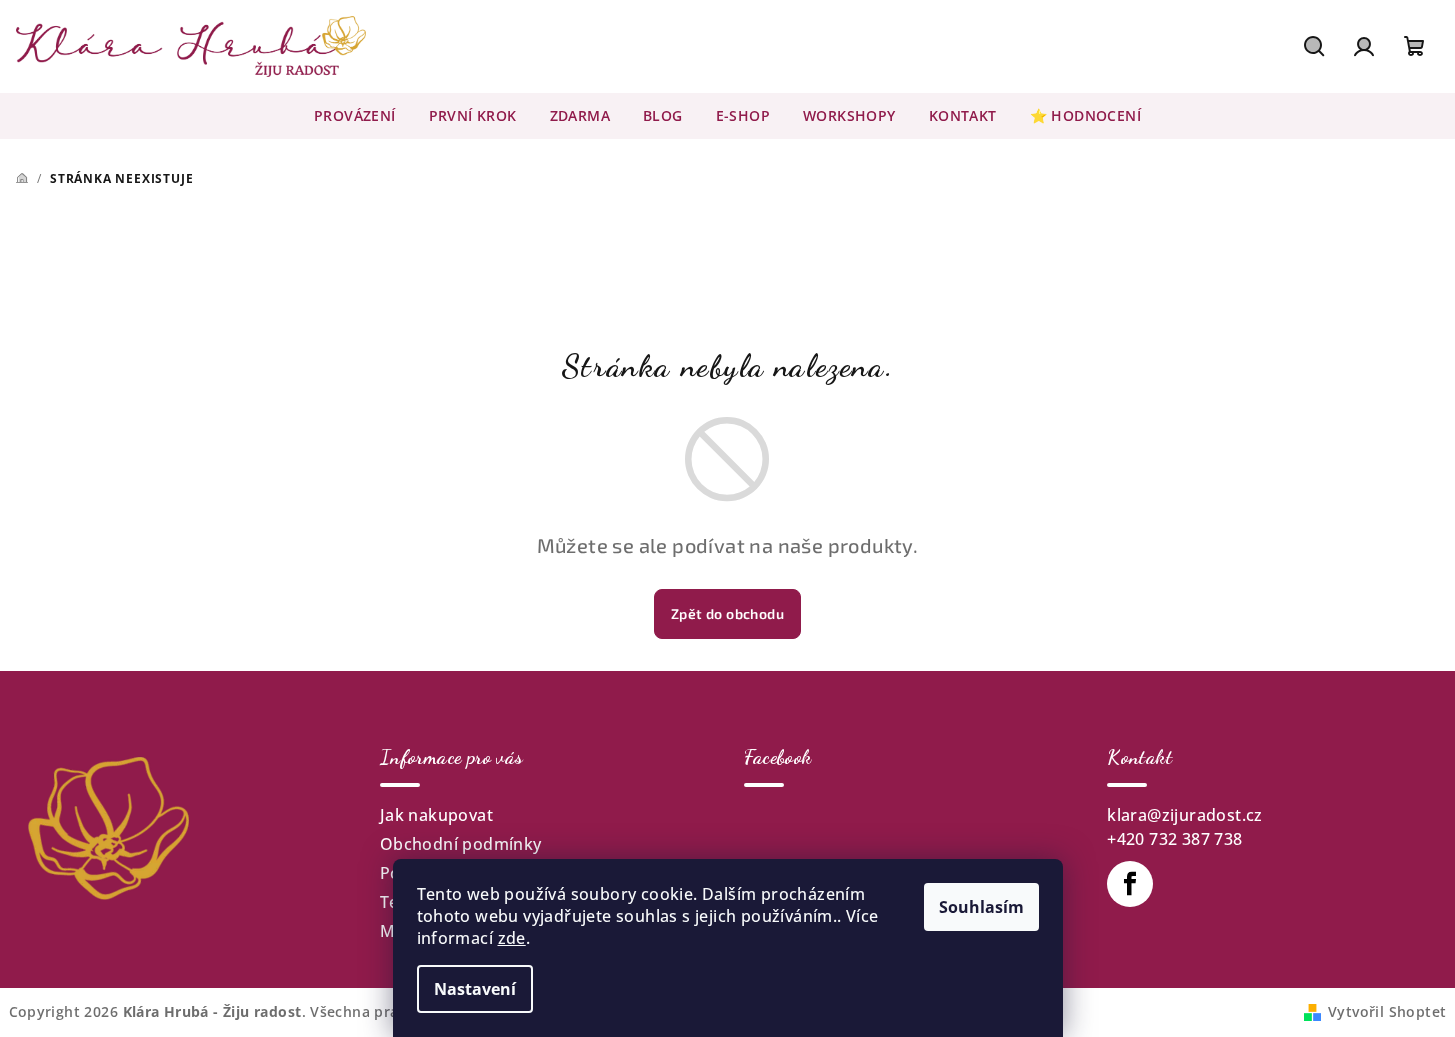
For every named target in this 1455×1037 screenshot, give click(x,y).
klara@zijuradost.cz (1185, 815)
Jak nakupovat (436, 815)
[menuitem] (355, 116)
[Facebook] (1130, 884)
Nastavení (475, 989)
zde (512, 938)
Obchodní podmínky (461, 844)
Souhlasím (981, 907)
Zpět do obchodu (727, 613)
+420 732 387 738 (1174, 839)
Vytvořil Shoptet (1387, 1011)
